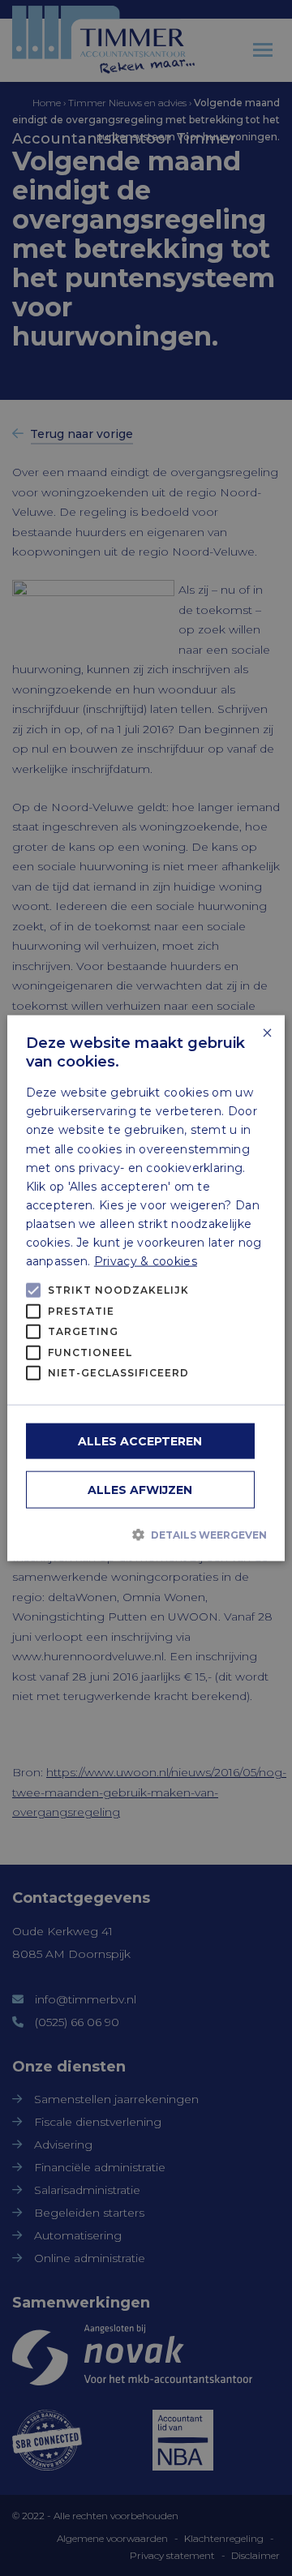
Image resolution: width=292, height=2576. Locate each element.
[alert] (146, 1288)
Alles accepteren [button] (140, 1440)
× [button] (266, 1034)
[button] (146, 1535)
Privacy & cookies (146, 1261)
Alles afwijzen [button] (140, 1489)
